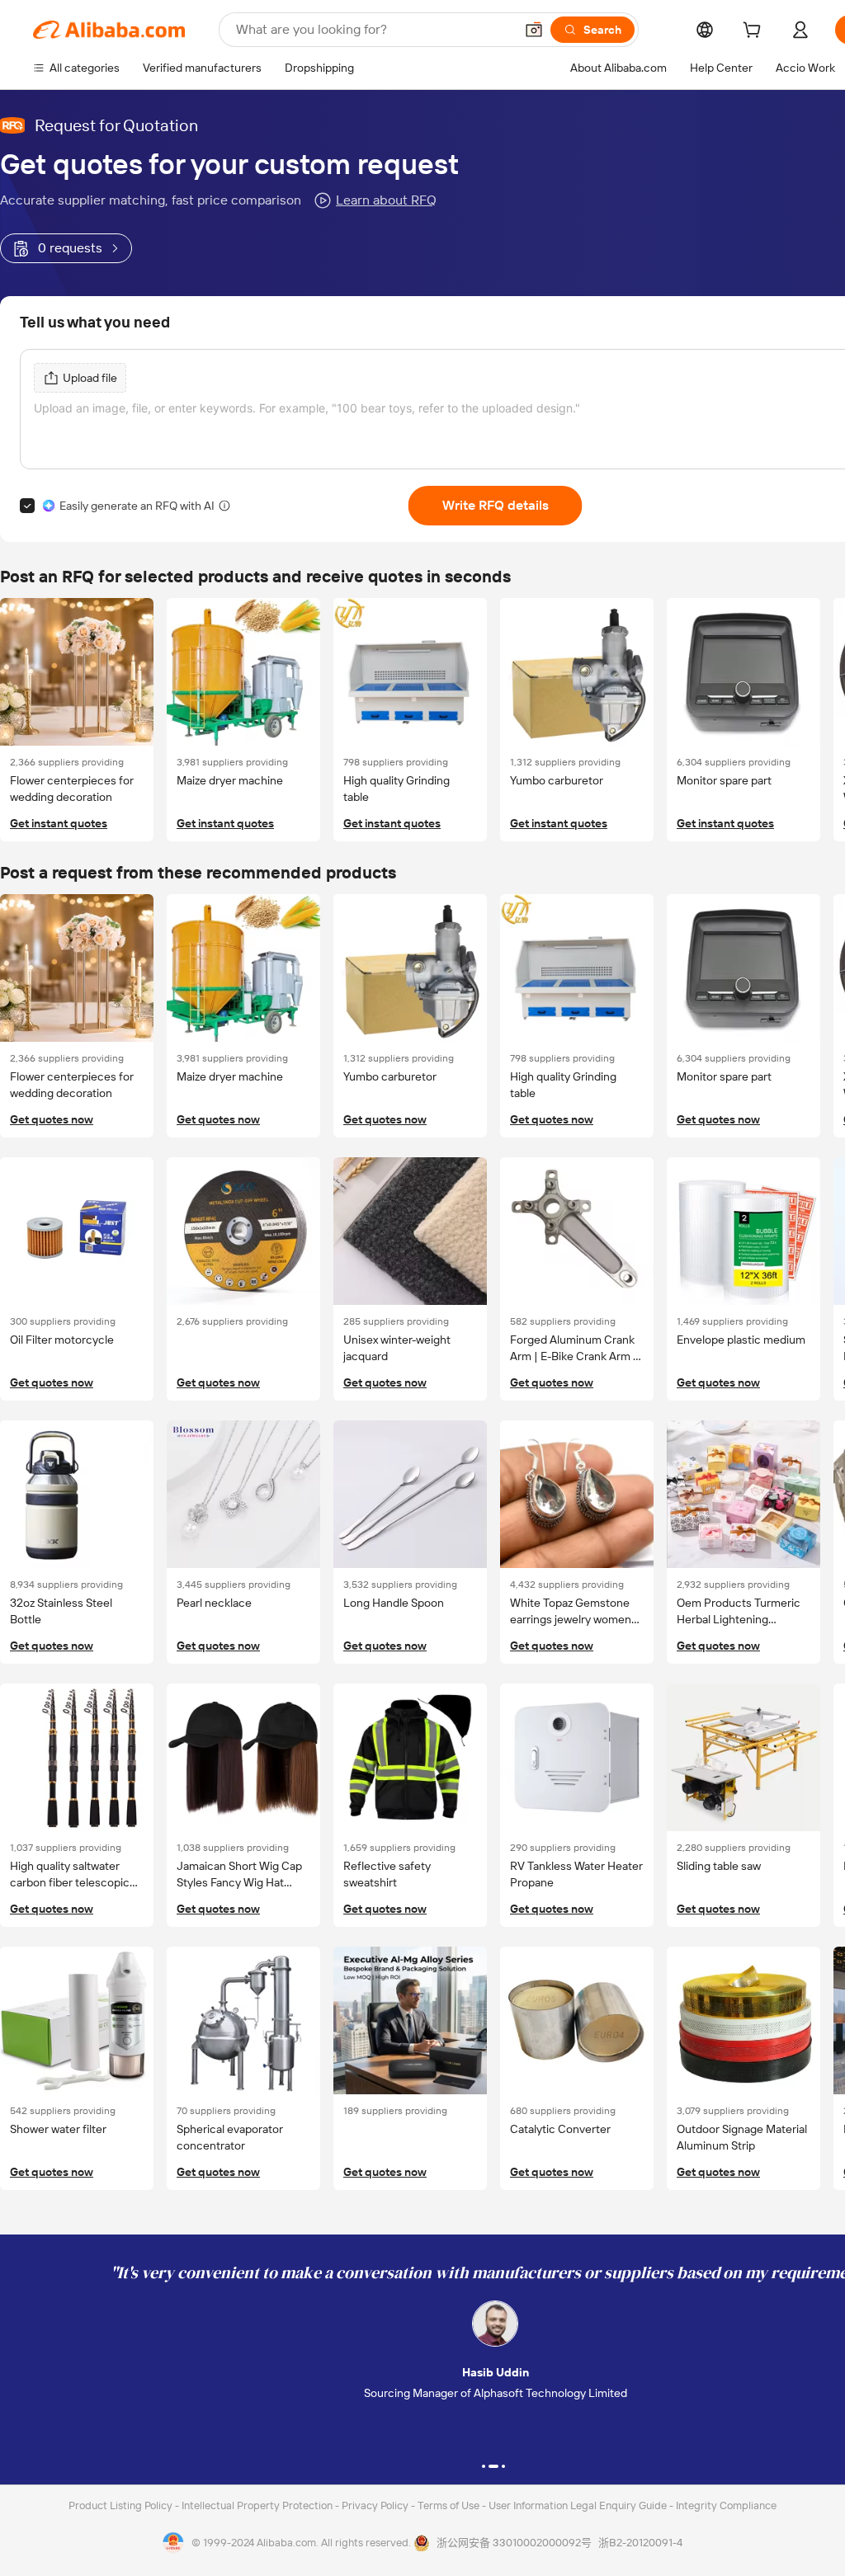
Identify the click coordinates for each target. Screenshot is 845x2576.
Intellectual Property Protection (258, 2505)
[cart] (755, 32)
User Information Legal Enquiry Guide (578, 2505)
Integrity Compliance (726, 2505)
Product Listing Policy (122, 2505)
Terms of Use (450, 2505)
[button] (534, 30)
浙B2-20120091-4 (640, 2543)
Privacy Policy (376, 2505)
